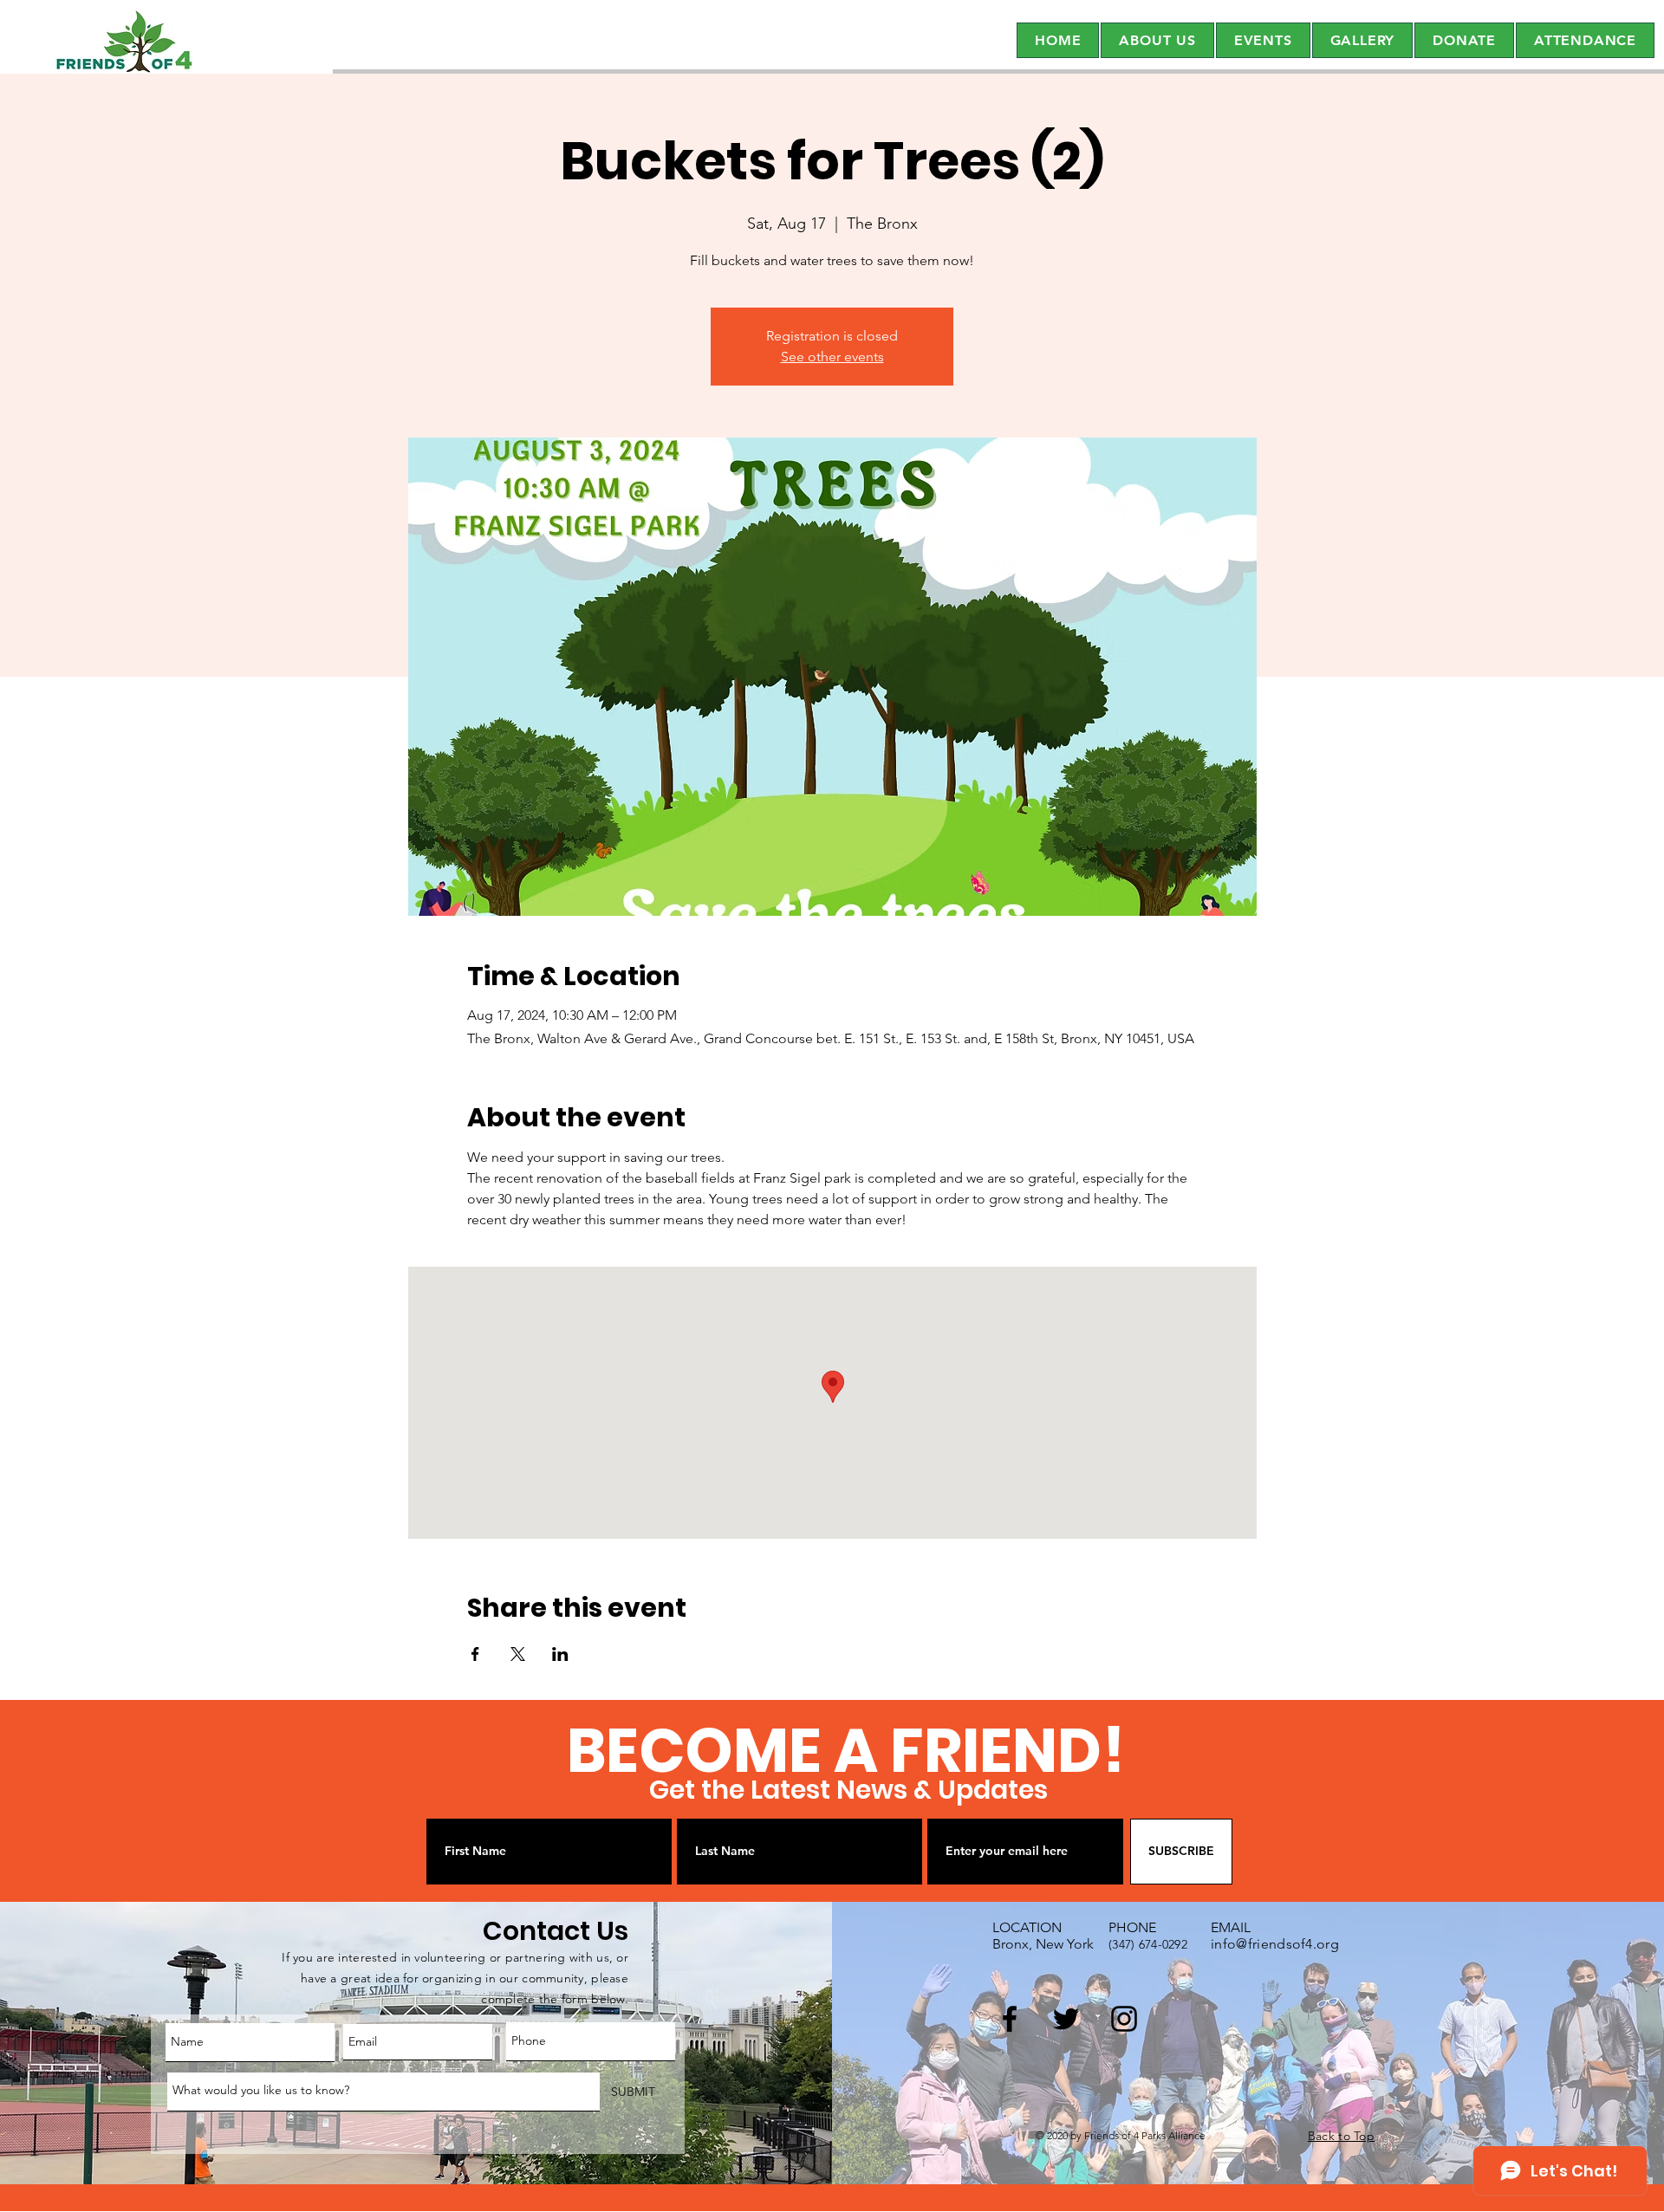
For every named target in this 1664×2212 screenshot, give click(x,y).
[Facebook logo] (1010, 2019)
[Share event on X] (518, 1654)
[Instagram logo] (1124, 2019)
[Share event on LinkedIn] (560, 1654)
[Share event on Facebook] (475, 1654)
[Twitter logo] (1066, 2019)
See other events (832, 357)
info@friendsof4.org (1275, 1944)
